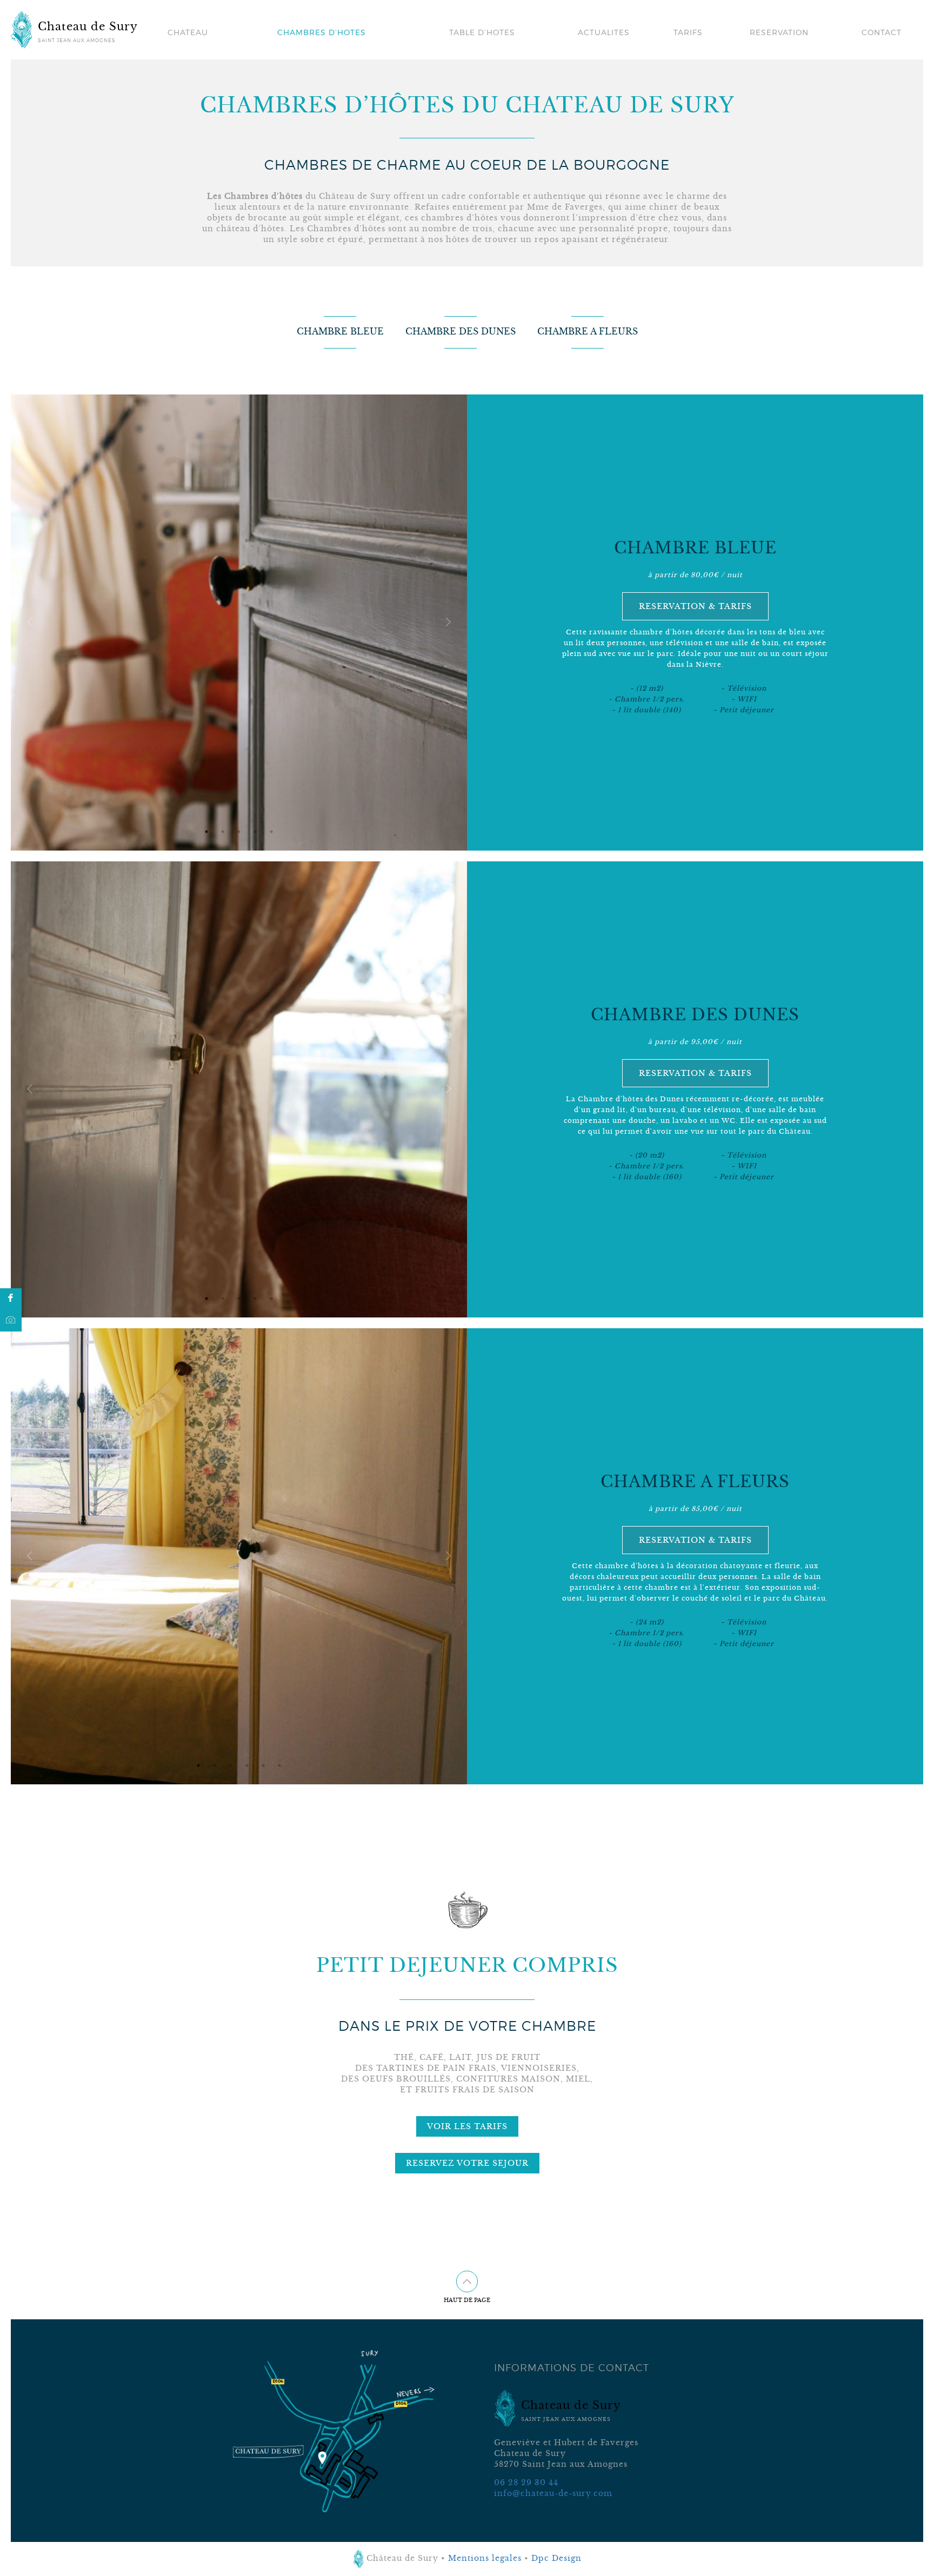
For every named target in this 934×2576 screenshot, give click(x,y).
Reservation (779, 32)
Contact (882, 32)
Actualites (604, 32)
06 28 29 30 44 (526, 2483)
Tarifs (688, 32)
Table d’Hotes (482, 32)
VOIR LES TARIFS (467, 2126)
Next (448, 623)
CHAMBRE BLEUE (340, 331)
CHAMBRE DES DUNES (461, 331)
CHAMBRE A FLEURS (588, 331)
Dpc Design (556, 2558)
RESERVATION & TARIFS (695, 606)
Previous (30, 623)
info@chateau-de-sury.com (553, 2493)
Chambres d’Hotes (322, 32)
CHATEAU (188, 32)
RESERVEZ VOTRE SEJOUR (467, 2163)
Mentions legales (485, 2558)
